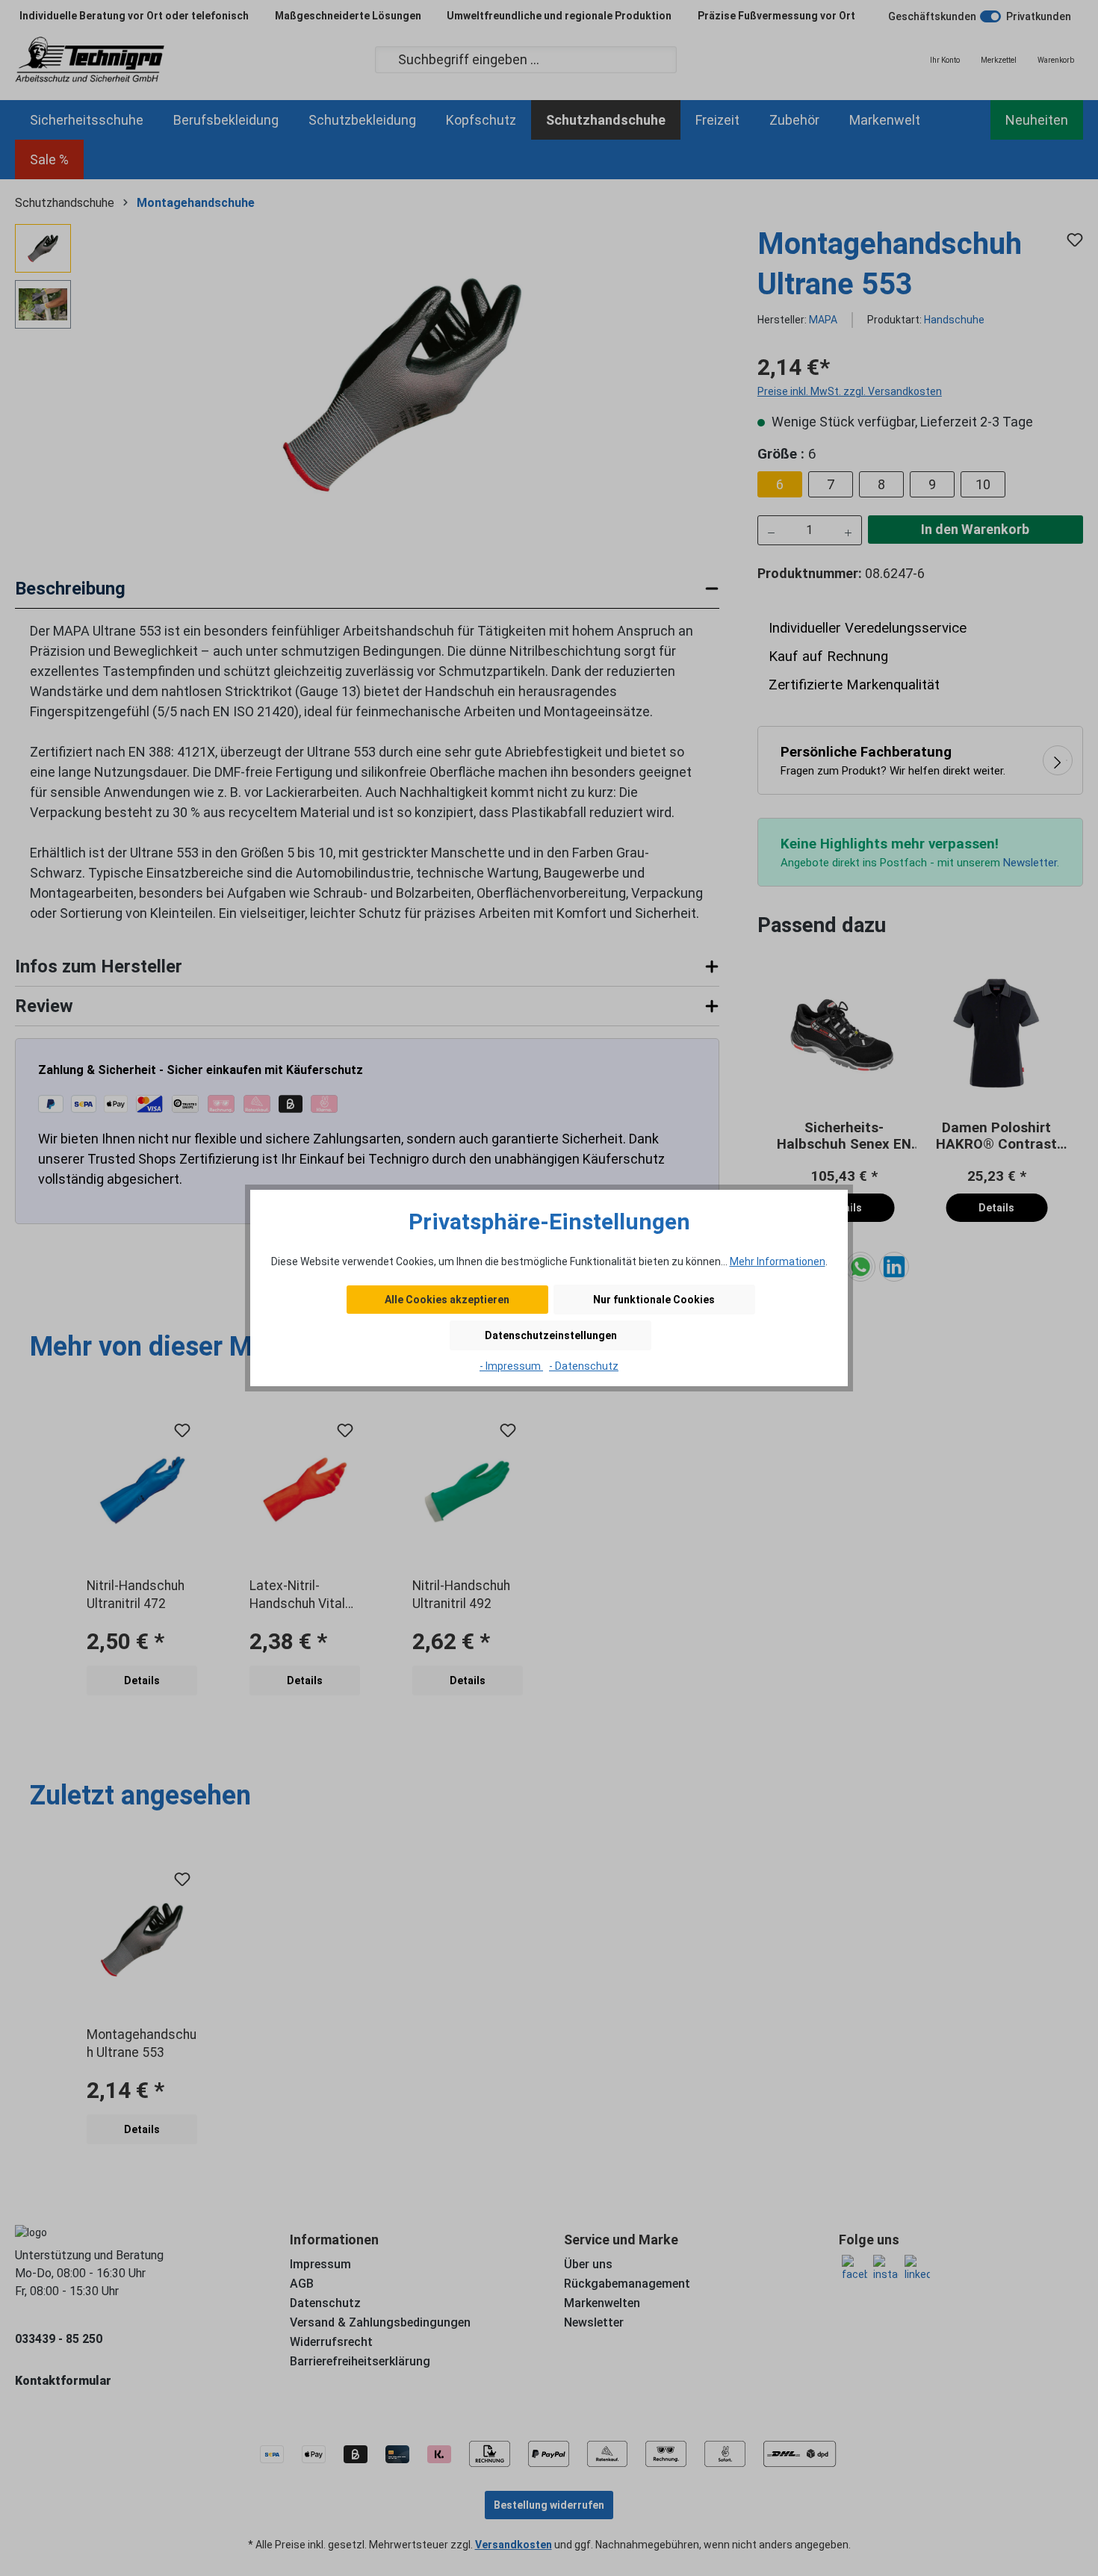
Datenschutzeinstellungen (551, 1335)
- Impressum (511, 1366)
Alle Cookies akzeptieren (447, 1300)
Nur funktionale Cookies (654, 1300)
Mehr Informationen (778, 1261)
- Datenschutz (584, 1366)
